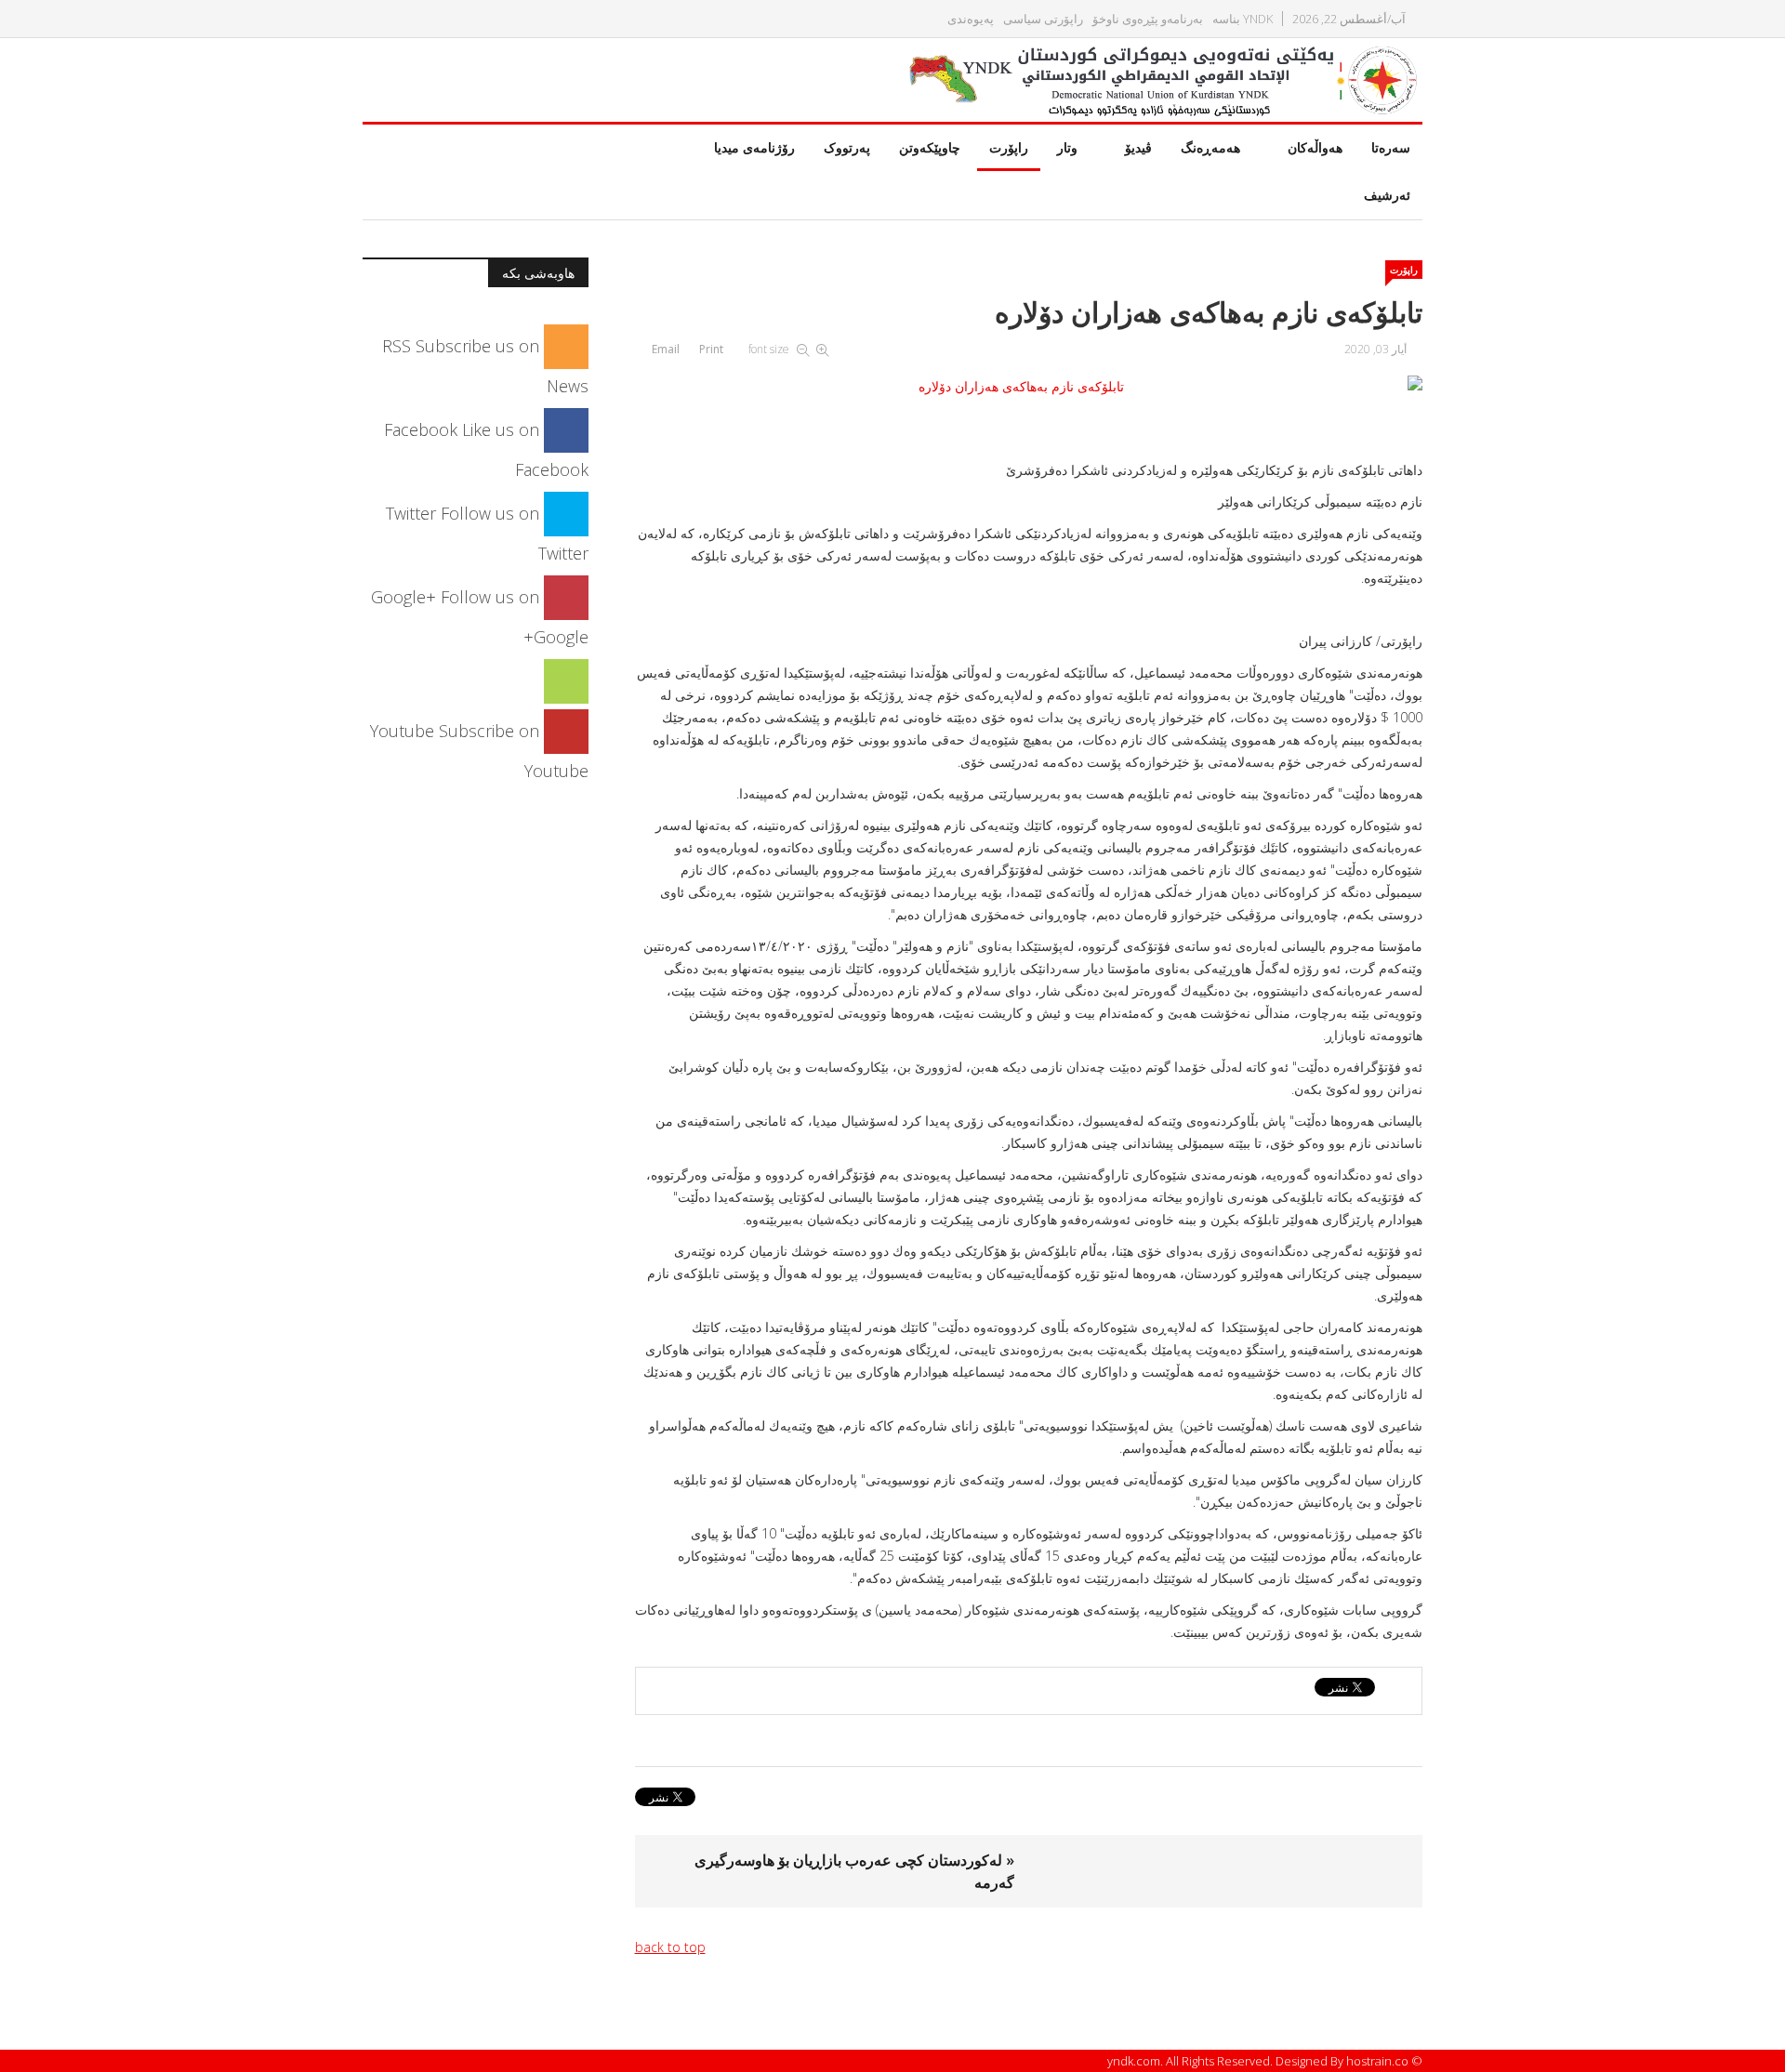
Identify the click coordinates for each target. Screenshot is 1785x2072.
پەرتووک (847, 147)
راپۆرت (1009, 147)
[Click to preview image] (1029, 387)
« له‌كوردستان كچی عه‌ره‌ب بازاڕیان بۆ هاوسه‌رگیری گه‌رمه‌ (854, 1871)
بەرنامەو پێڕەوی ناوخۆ (1148, 19)
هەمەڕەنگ (1210, 147)
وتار (1067, 147)
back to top (670, 1947)
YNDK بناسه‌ (1243, 19)
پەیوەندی (971, 19)
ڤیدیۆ (1138, 147)
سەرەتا (1391, 147)
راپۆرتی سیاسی (1043, 19)
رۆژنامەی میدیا (754, 147)
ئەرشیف (1387, 195)
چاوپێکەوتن (930, 147)
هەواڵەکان (1315, 147)
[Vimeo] (566, 680)
